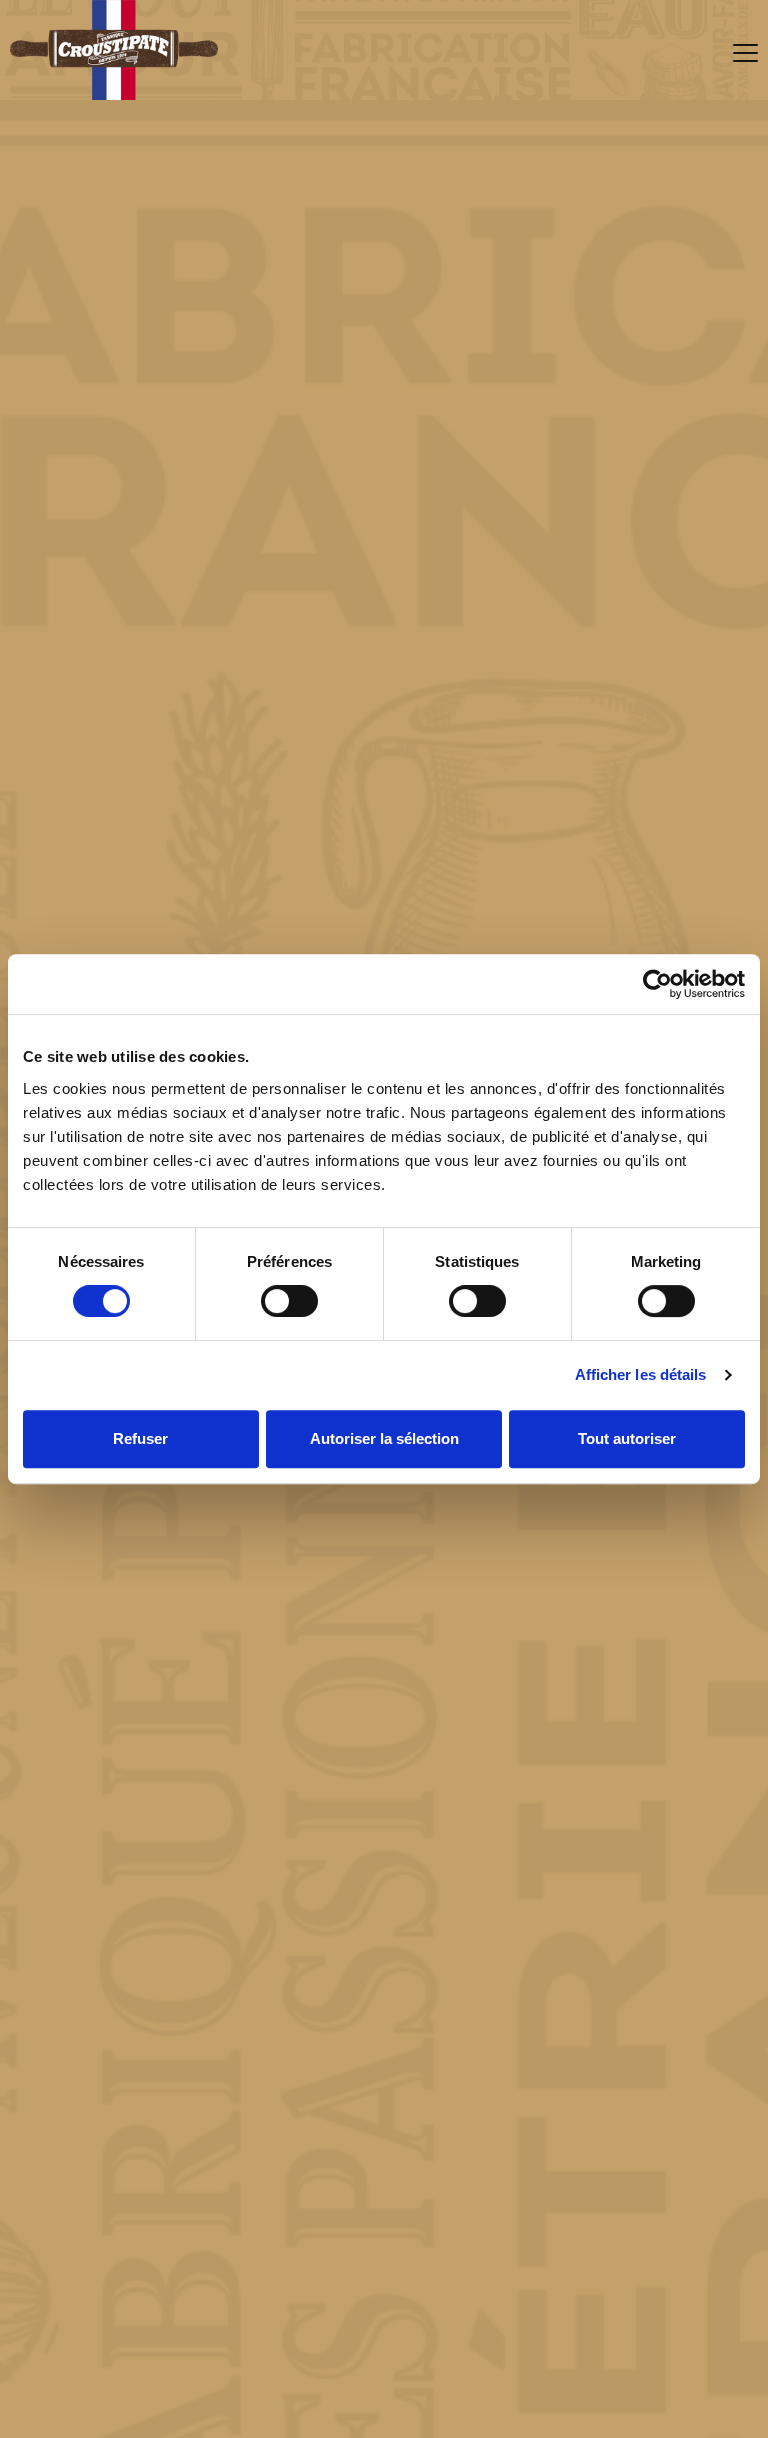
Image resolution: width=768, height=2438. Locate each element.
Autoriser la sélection (384, 1438)
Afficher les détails (641, 1374)
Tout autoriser (627, 1438)
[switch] (289, 1301)
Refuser (140, 1438)
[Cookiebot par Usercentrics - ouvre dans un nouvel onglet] (657, 984)
